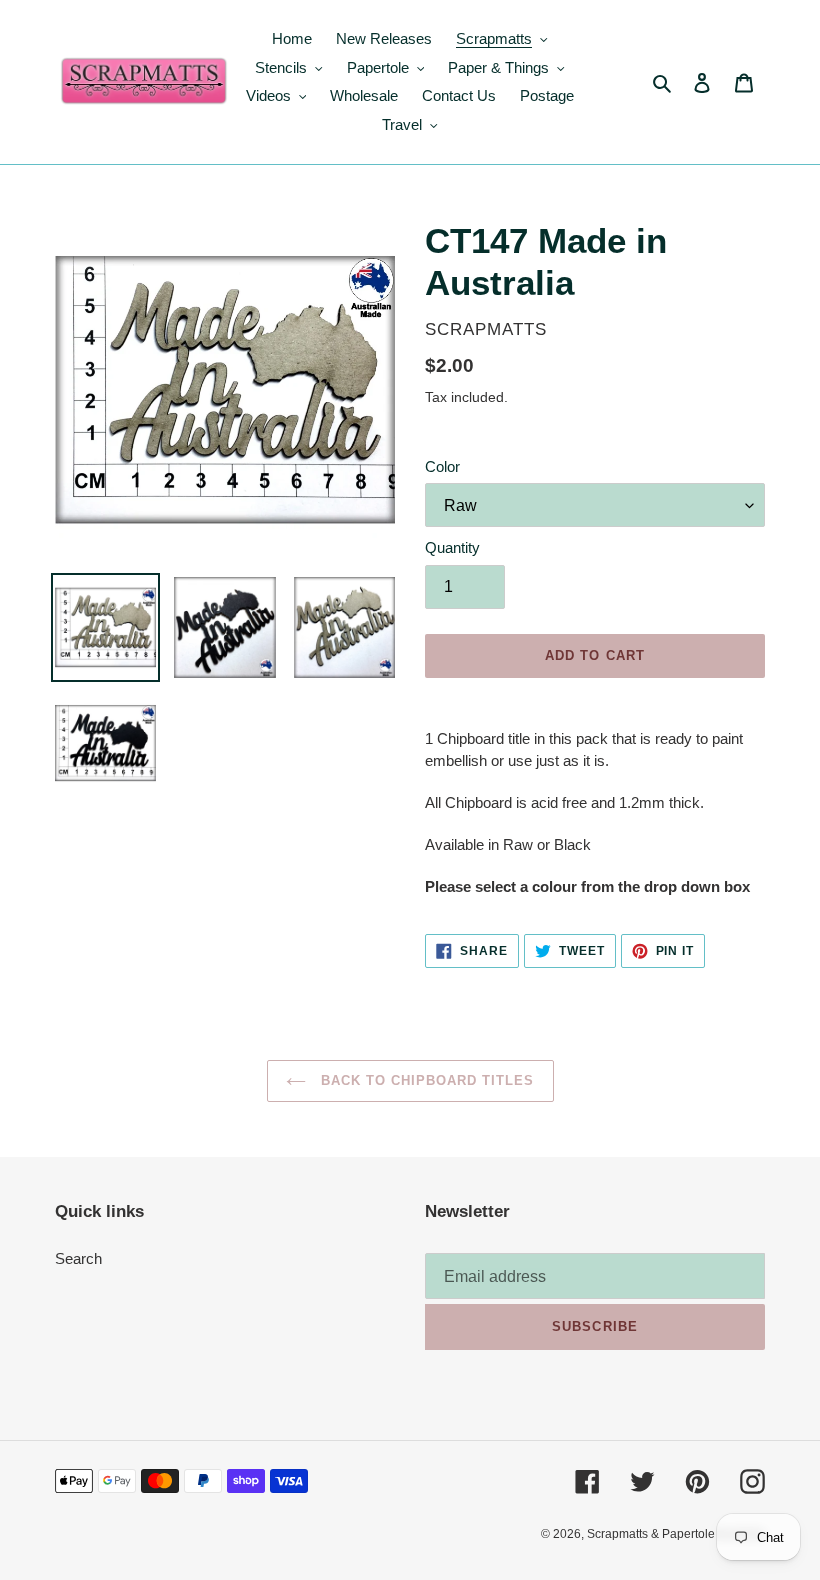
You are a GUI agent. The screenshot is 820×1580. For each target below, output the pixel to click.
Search (78, 1258)
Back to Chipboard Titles (425, 1080)
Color (442, 466)
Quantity (452, 547)
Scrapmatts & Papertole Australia (676, 1534)
